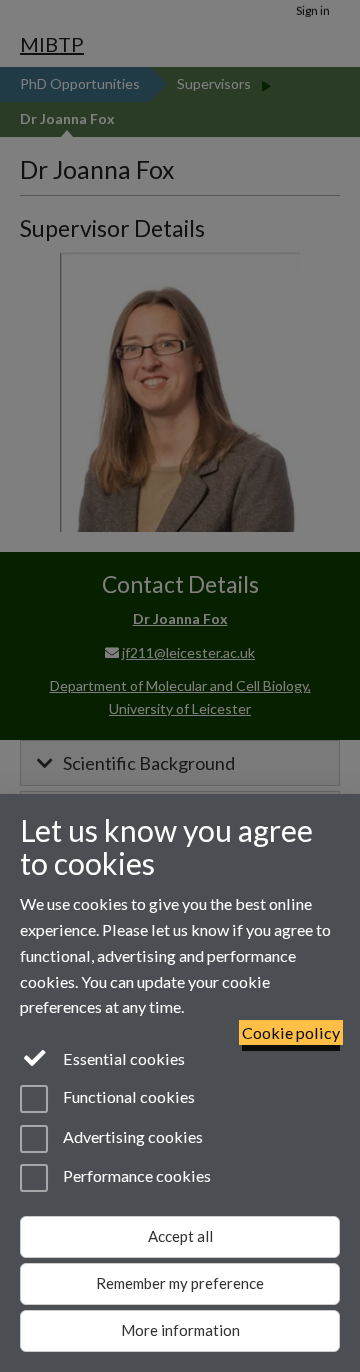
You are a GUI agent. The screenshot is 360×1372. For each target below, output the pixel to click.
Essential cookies (122, 1058)
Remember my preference (180, 1283)
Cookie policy (291, 1032)
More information (180, 1330)
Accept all (180, 1236)
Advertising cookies (131, 1136)
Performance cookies (135, 1175)
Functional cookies (127, 1097)
